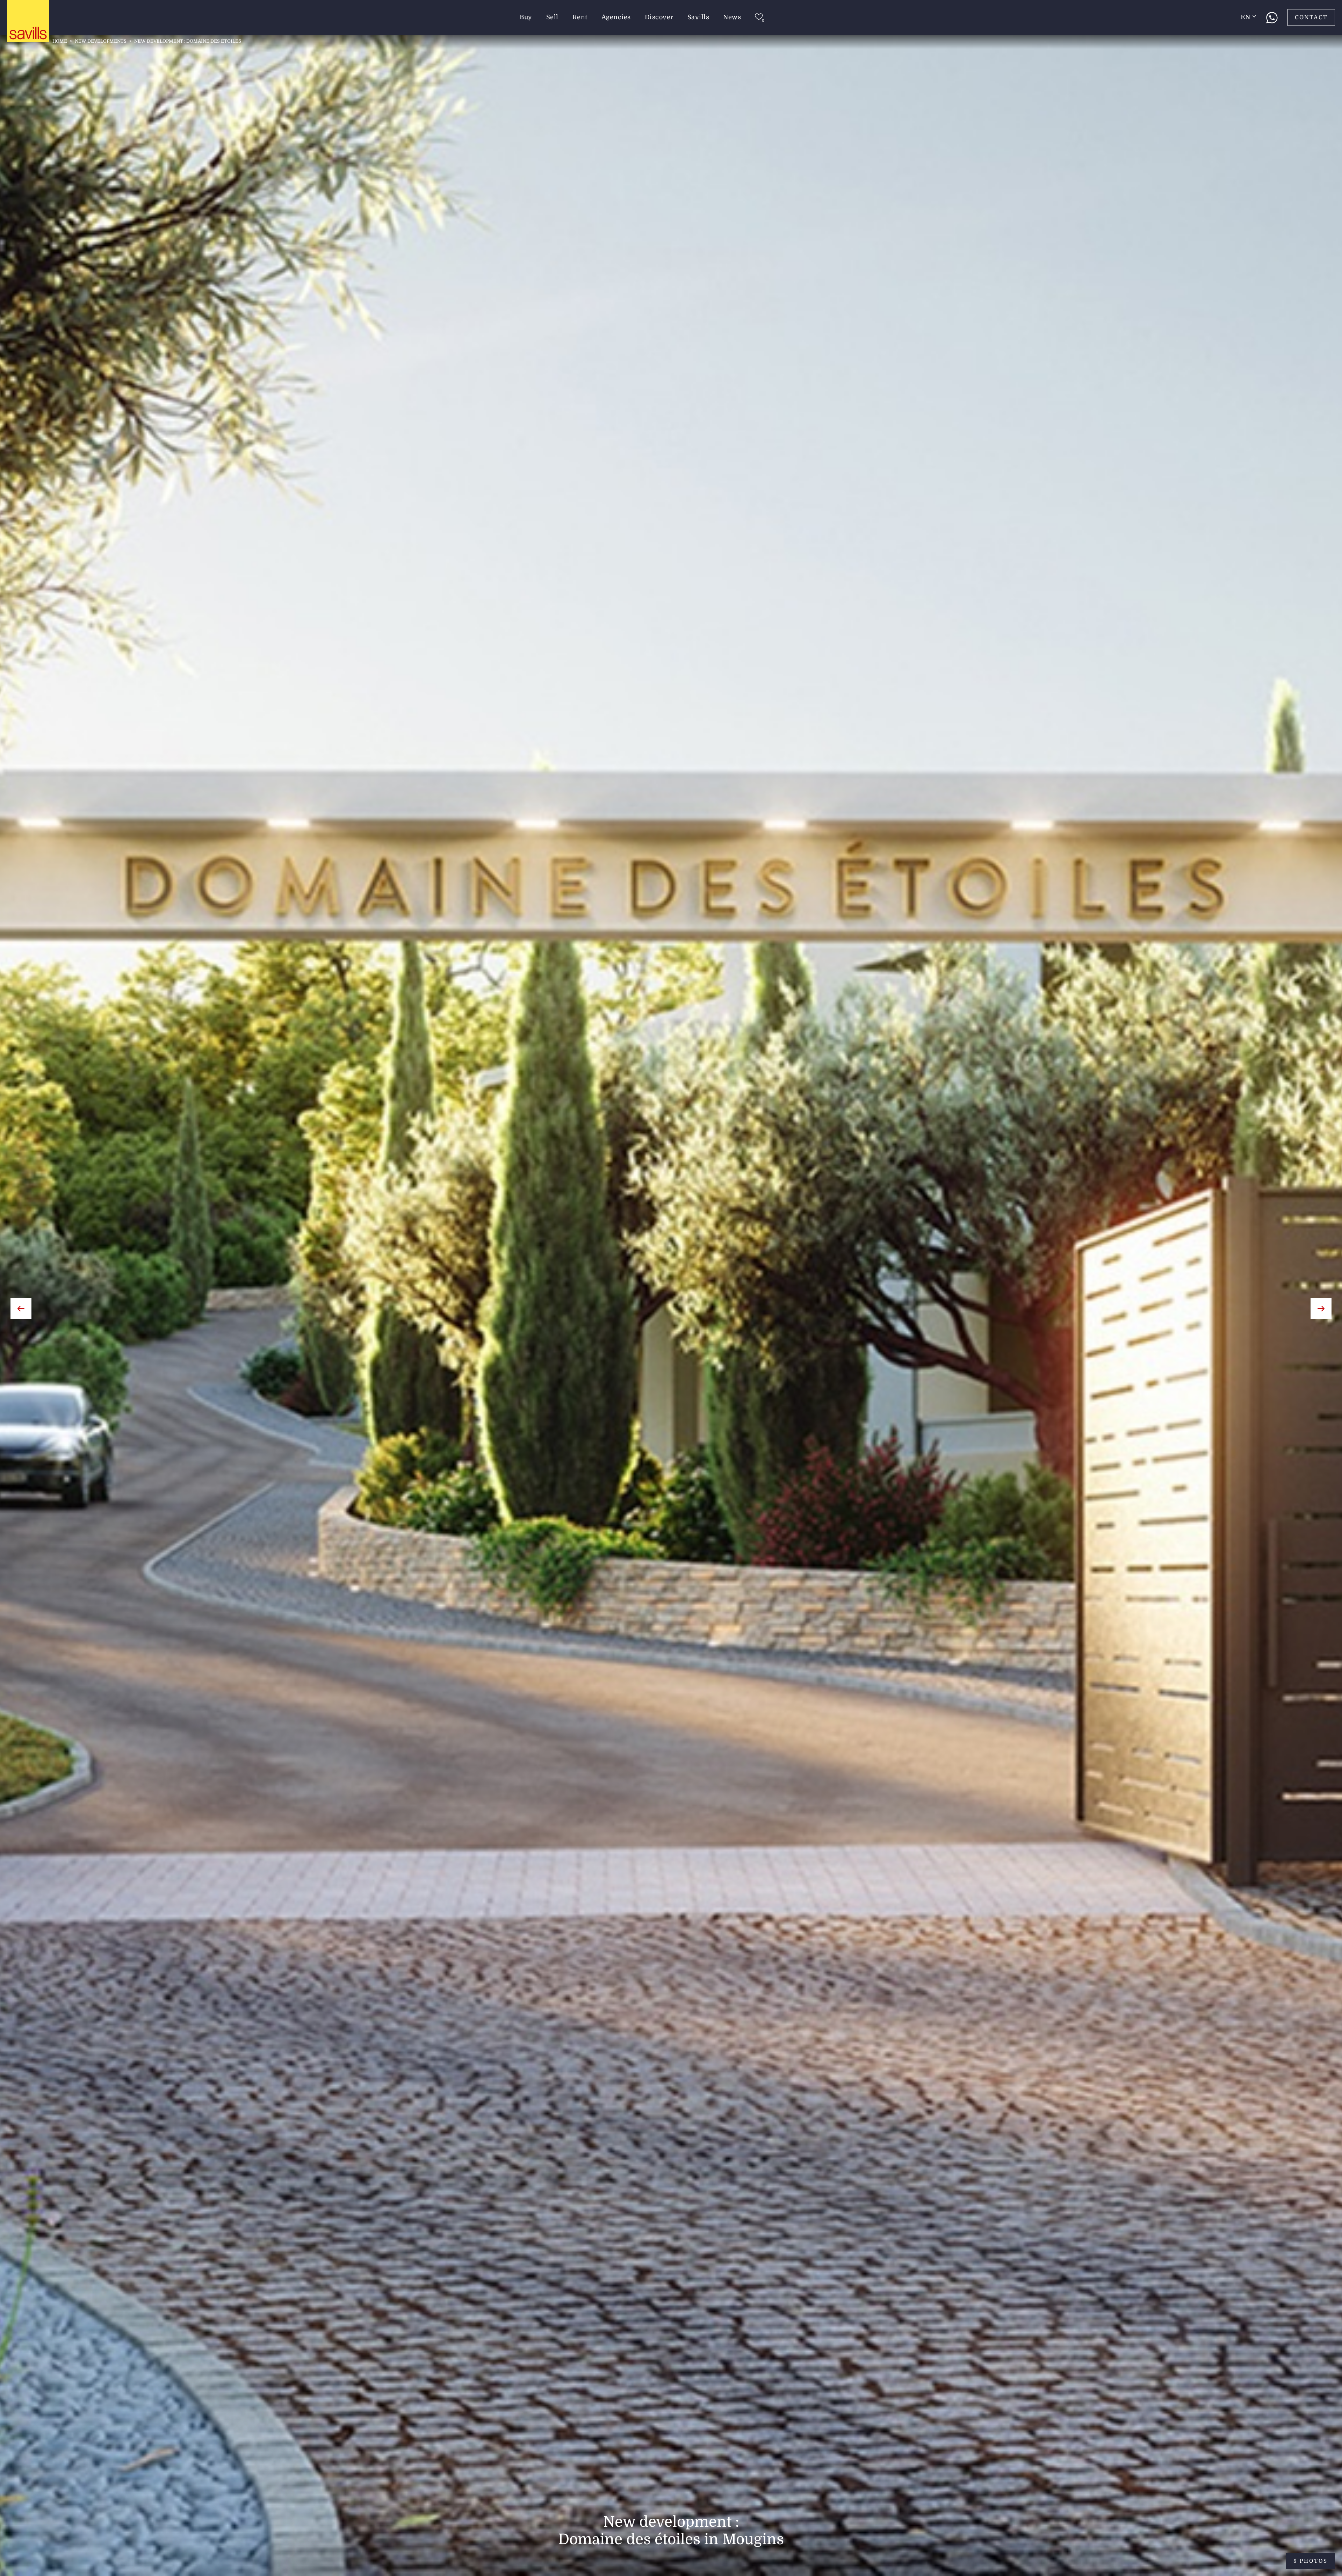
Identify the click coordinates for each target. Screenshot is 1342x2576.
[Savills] (28, 21)
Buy (526, 17)
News (732, 17)
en (1245, 17)
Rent (580, 17)
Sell (552, 17)
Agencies (616, 17)
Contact (1311, 17)
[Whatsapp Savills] (1272, 17)
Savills (698, 17)
